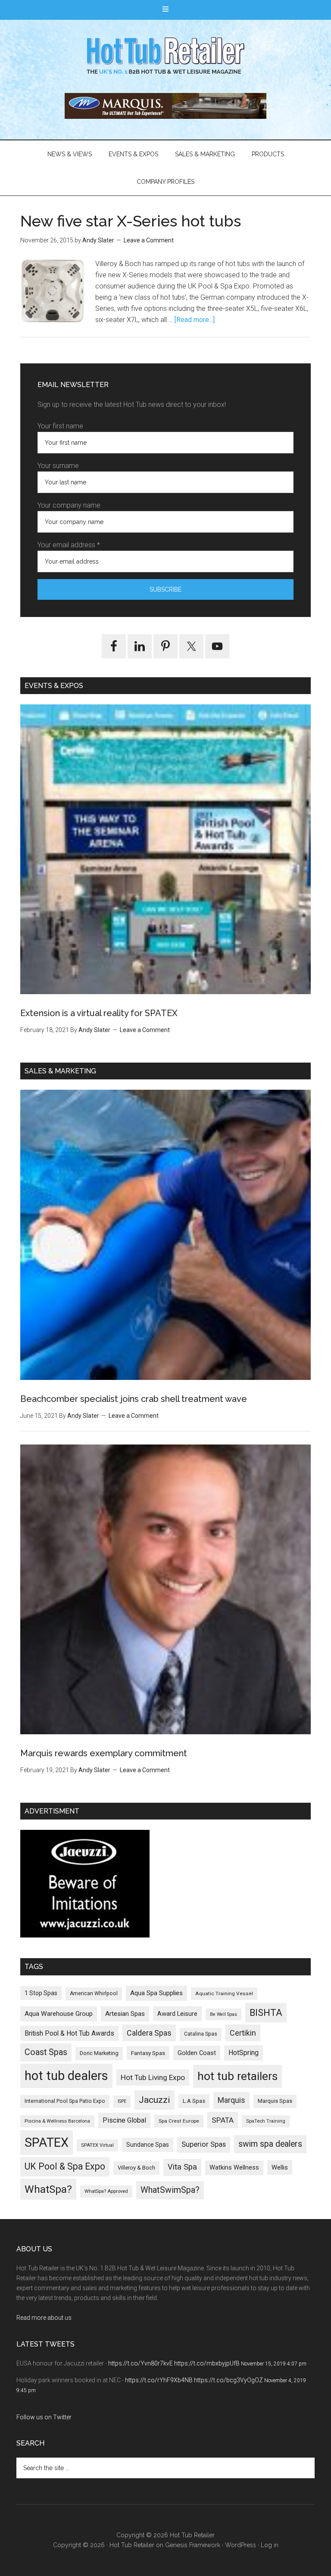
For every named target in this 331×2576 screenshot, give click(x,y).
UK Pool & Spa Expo (65, 2166)
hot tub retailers (237, 2076)
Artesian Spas (125, 2014)
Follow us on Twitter (44, 2417)
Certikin (243, 2033)
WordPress (240, 2545)
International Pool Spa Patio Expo (65, 2101)
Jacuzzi (155, 2100)
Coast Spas (46, 2052)
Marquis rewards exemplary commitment (104, 1753)
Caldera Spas (149, 2033)
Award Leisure (177, 2014)
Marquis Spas (275, 2101)
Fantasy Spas (148, 2053)
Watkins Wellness (234, 2168)
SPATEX (47, 2142)
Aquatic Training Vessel (224, 1993)
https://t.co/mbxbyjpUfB (207, 2363)
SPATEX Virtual (97, 2145)
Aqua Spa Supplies (156, 1993)
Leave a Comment (149, 240)
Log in (270, 2545)
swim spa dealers (270, 2144)
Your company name (69, 505)
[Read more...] (195, 320)
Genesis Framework (193, 2545)
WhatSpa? (48, 2189)
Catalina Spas (201, 2034)
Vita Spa (182, 2167)
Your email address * (69, 545)
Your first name (60, 426)
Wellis (280, 2167)
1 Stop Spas (41, 1993)
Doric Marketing (99, 2053)
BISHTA (266, 2013)
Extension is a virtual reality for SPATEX (99, 1013)
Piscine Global (124, 2120)
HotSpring (244, 2053)
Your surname (58, 466)
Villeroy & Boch (136, 2168)
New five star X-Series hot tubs (131, 221)
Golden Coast (197, 2053)
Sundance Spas (148, 2145)
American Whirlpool (94, 1993)
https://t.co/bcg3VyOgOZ (228, 2380)
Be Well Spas (223, 2014)
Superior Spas (204, 2144)
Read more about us (44, 2318)
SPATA (223, 2120)
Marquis (231, 2100)
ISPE (122, 2101)
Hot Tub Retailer (165, 56)
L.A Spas (194, 2101)
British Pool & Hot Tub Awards (69, 2033)
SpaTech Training (266, 2121)
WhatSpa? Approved (106, 2191)
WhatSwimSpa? (170, 2190)
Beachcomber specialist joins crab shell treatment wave (134, 1399)
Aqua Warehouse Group (59, 2014)
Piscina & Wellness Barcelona (57, 2121)
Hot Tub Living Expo (153, 2077)
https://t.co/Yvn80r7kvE (141, 2363)
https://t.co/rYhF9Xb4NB (159, 2380)
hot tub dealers (66, 2076)
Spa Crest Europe (179, 2121)
